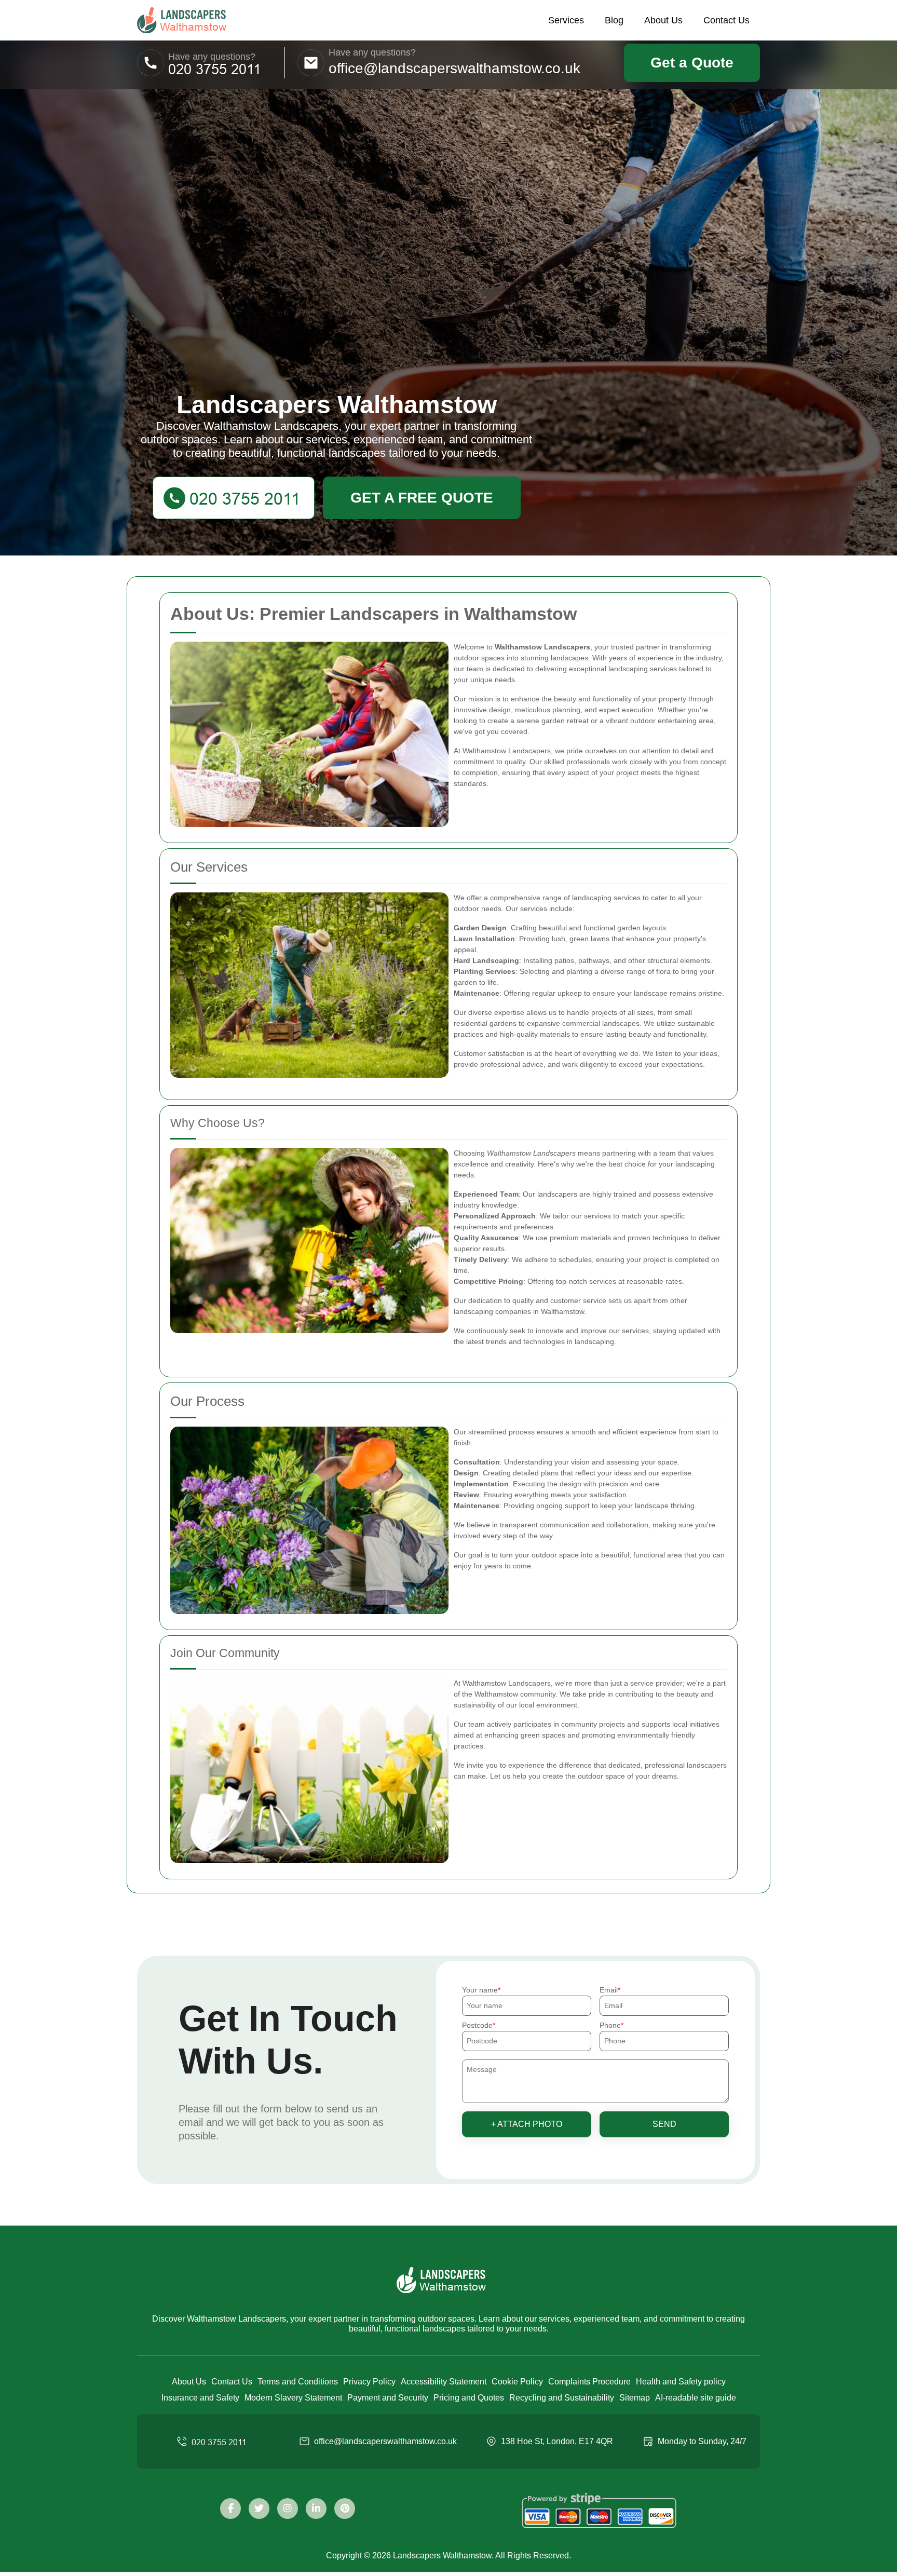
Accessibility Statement (444, 2382)
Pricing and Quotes (469, 2398)
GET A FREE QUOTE (422, 498)
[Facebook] (230, 2509)
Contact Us (726, 20)
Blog (614, 20)
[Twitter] (259, 2509)
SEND (664, 2124)
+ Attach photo (527, 2124)
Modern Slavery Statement (293, 2398)
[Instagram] (288, 2509)
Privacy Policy (369, 2382)
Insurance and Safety (200, 2398)
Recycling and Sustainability (562, 2398)
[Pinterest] (345, 2509)
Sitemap (635, 2398)
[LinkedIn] (316, 2509)
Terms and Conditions (298, 2382)
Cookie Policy (517, 2382)
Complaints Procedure (589, 2382)
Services (566, 20)
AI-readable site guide (696, 2398)
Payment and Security (388, 2398)
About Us (663, 20)
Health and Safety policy (681, 2382)
